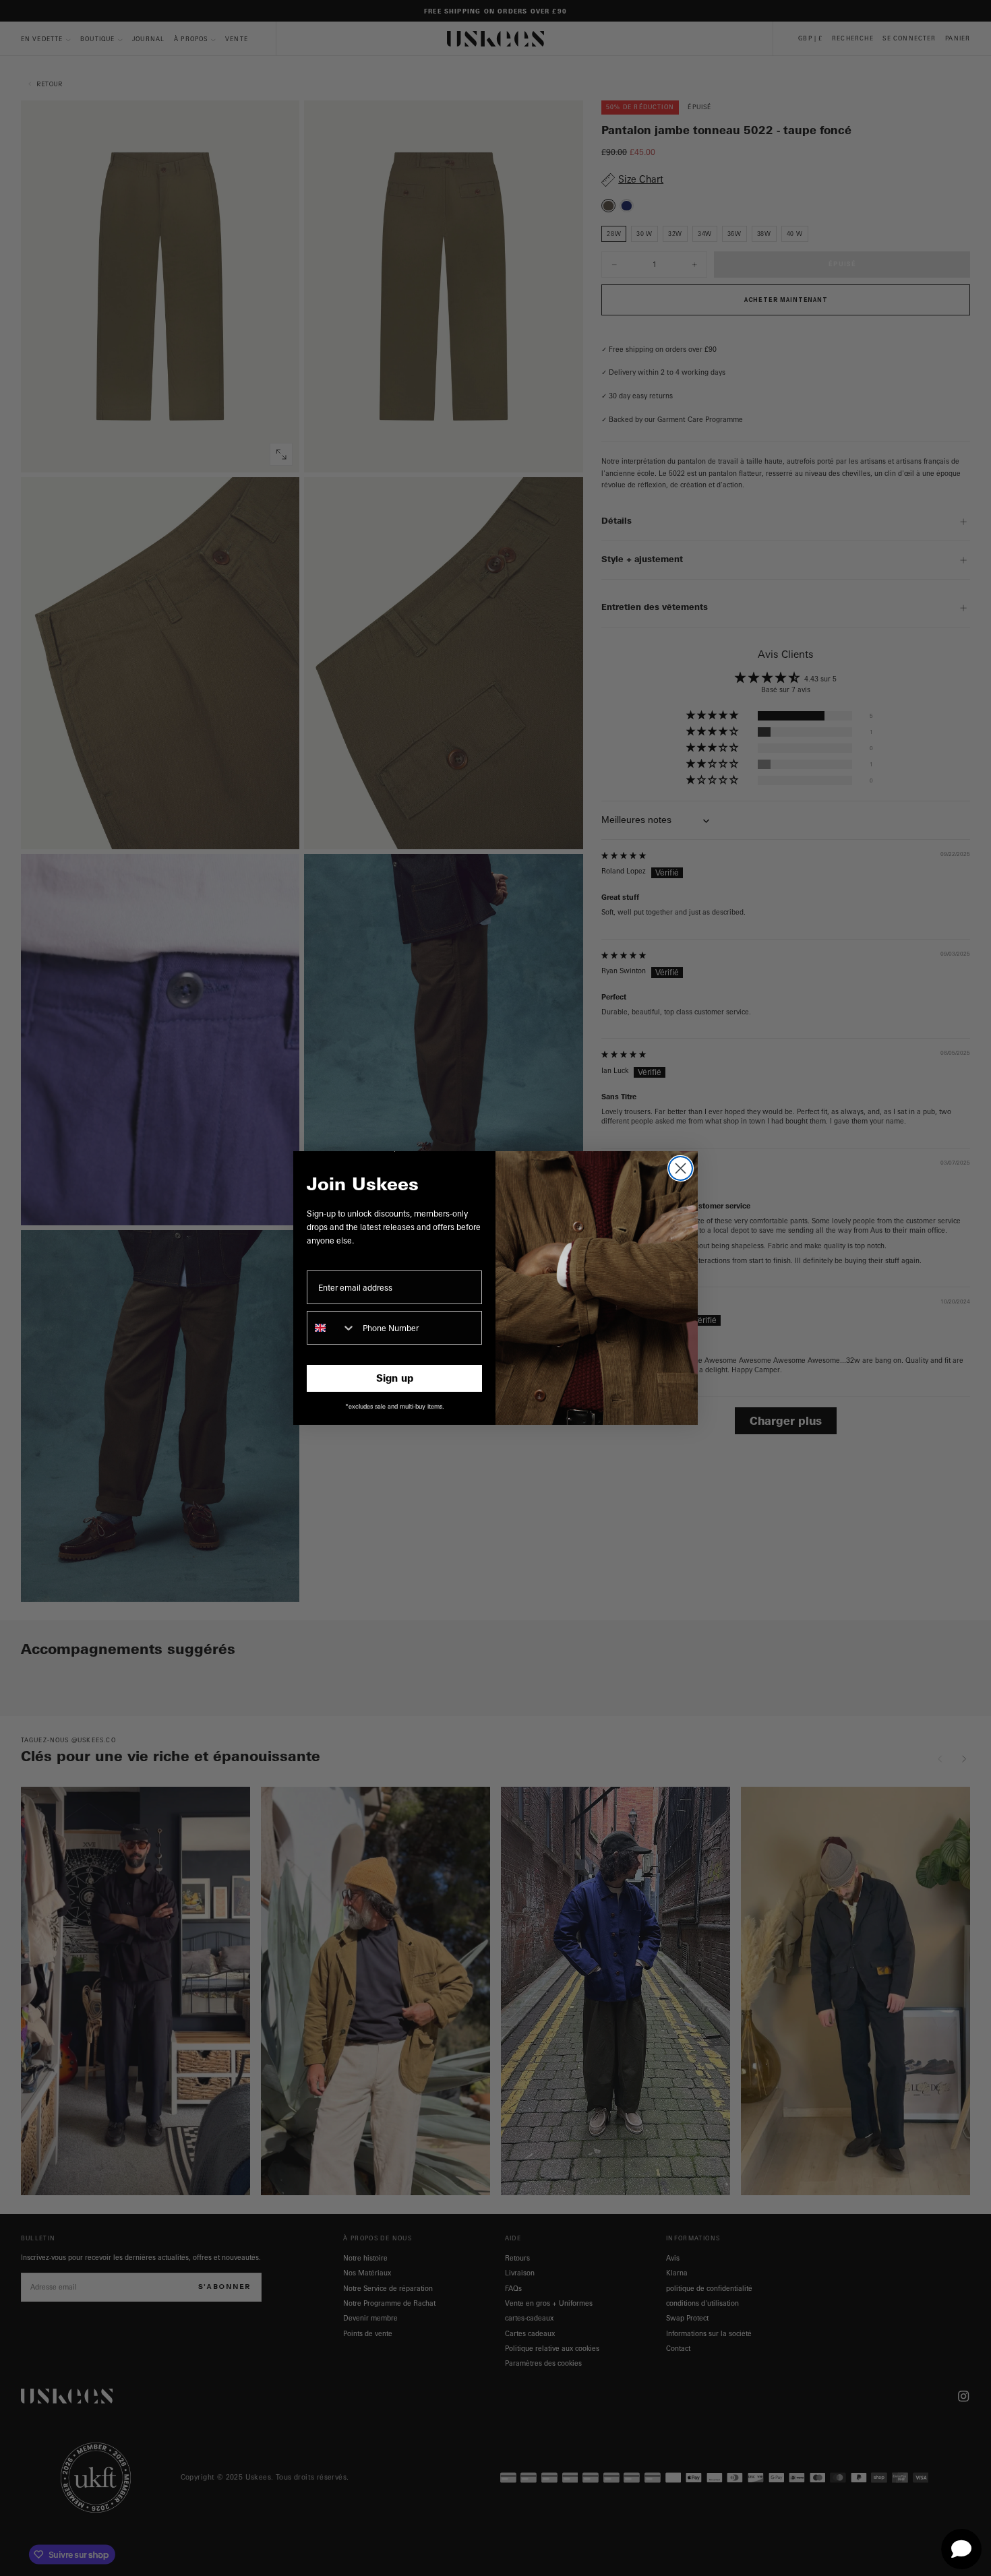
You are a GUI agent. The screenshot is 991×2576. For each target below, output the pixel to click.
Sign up (395, 1378)
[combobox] (332, 1328)
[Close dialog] (681, 1168)
